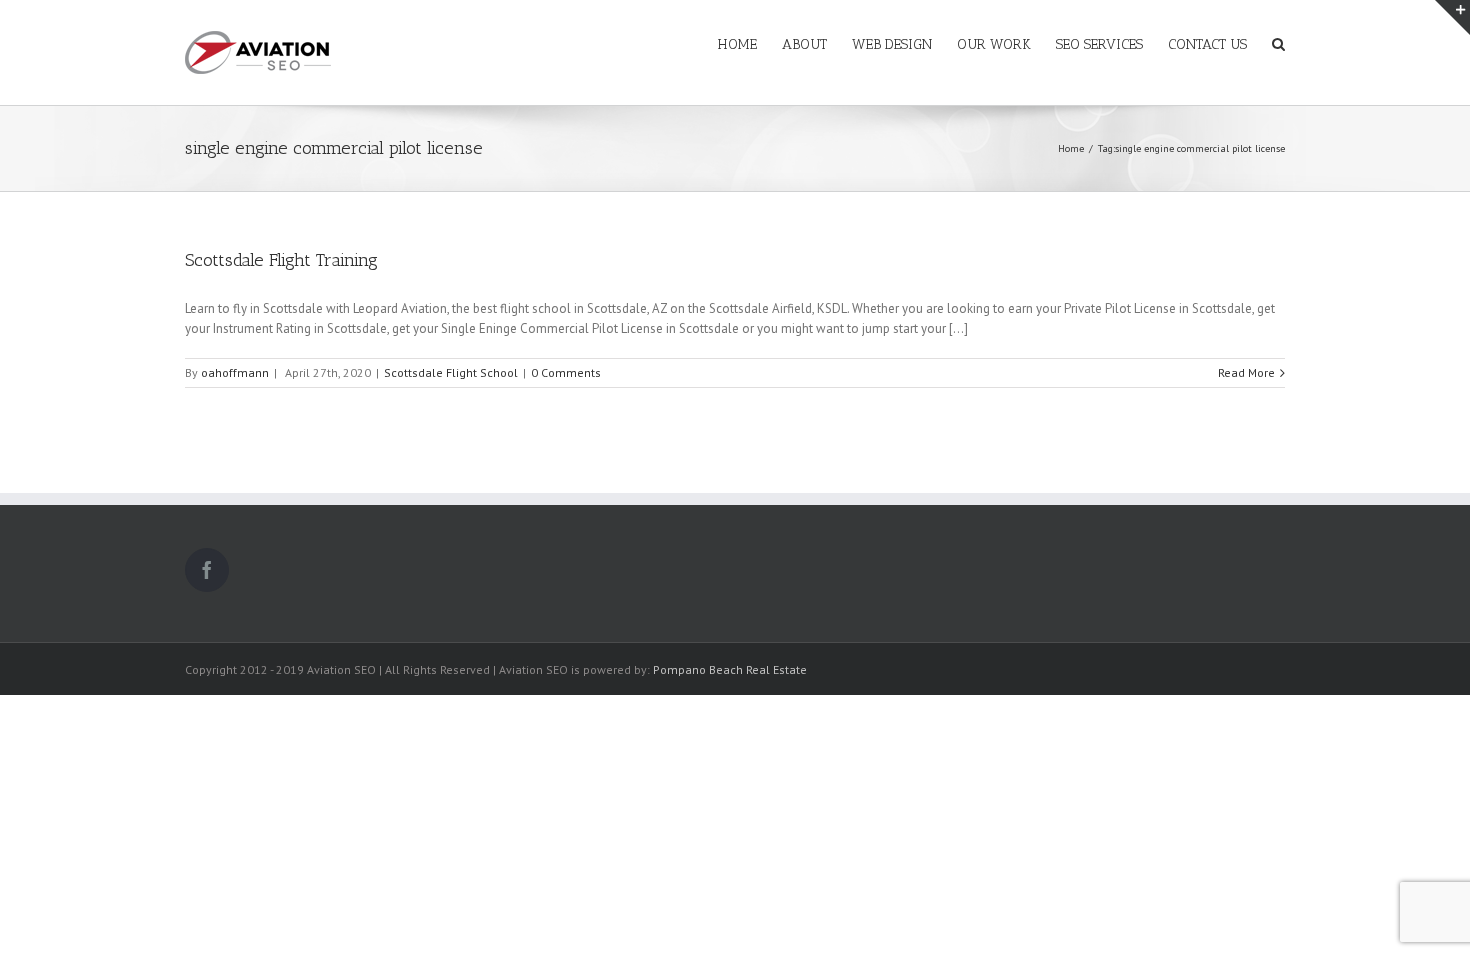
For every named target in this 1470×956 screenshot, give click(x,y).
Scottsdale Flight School (451, 372)
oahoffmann (235, 372)
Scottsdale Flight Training (281, 260)
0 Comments (566, 372)
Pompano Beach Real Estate (730, 669)
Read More (1246, 372)
